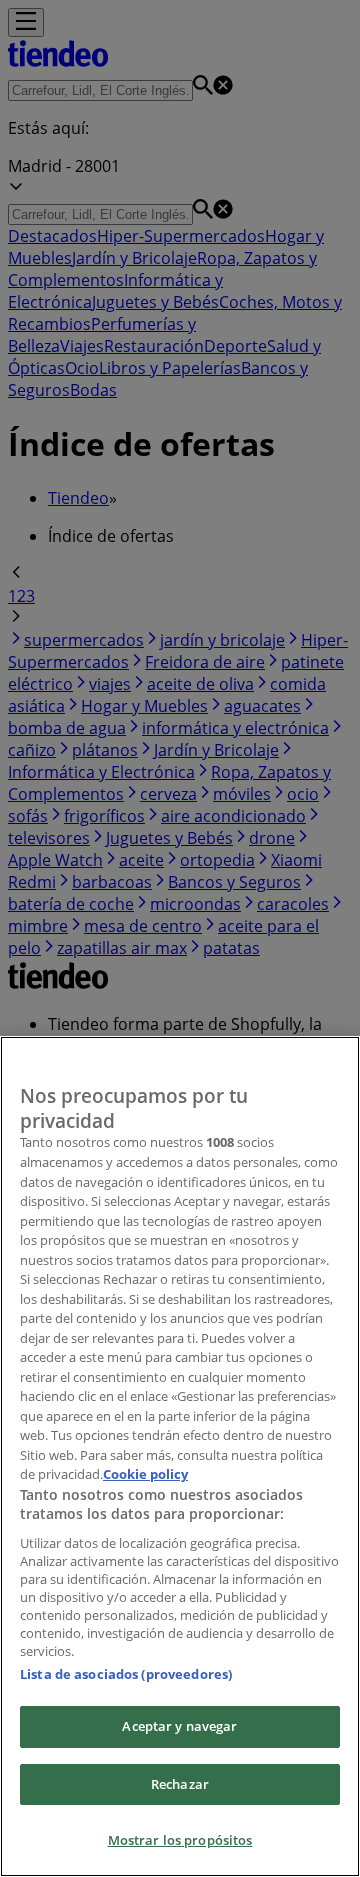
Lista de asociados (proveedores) (126, 1674)
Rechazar (180, 1784)
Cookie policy (145, 1474)
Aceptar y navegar (179, 1726)
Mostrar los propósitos (180, 1840)
